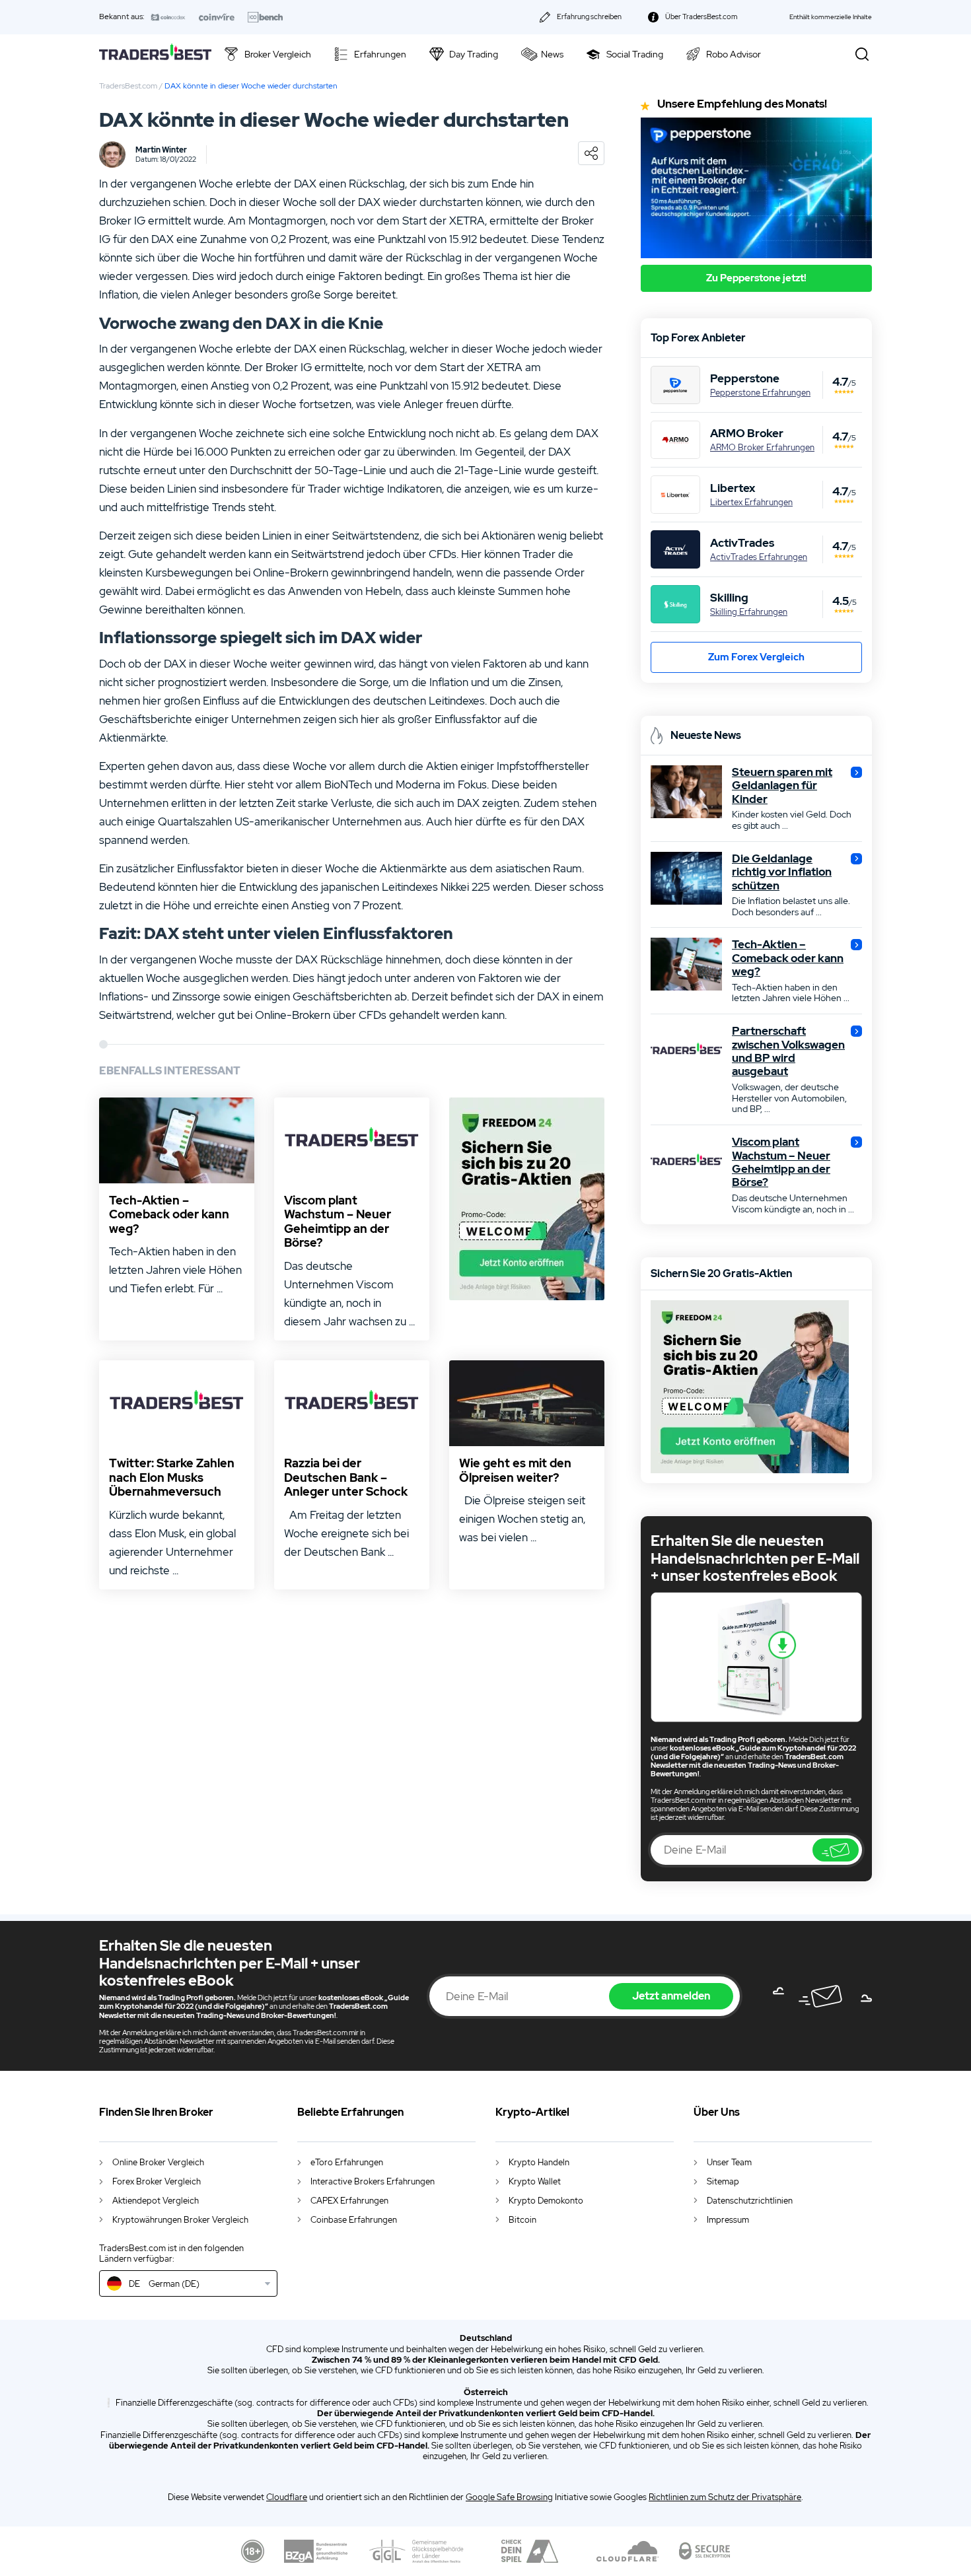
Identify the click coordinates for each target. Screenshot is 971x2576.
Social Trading (635, 54)
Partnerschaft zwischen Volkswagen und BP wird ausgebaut (788, 1051)
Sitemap (723, 2181)
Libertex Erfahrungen (751, 503)
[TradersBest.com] (155, 54)
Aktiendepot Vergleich (156, 2201)
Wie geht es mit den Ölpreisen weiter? (515, 1470)
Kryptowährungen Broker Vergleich (180, 2220)
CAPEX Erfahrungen (349, 2201)
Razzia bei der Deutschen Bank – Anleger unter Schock (346, 1478)
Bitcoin (522, 2220)
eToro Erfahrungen (347, 2162)
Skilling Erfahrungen (749, 612)
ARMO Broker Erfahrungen (762, 448)
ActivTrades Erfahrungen (759, 557)
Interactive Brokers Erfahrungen (373, 2181)
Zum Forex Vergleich (756, 657)
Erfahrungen (380, 54)
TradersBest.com (128, 86)
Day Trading (474, 54)
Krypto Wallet (535, 2181)
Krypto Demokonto (546, 2201)
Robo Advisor (734, 54)
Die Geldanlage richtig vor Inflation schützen (782, 872)
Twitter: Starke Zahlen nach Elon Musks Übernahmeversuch (172, 1478)
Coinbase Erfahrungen (354, 2220)
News (552, 54)
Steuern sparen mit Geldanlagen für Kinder (782, 785)
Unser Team (729, 2162)
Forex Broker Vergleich (157, 2181)
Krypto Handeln (539, 2162)
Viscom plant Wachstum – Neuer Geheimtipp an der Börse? (338, 1222)
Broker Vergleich (278, 54)
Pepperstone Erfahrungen (760, 393)
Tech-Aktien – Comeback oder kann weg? (169, 1215)
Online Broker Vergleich (158, 2162)
